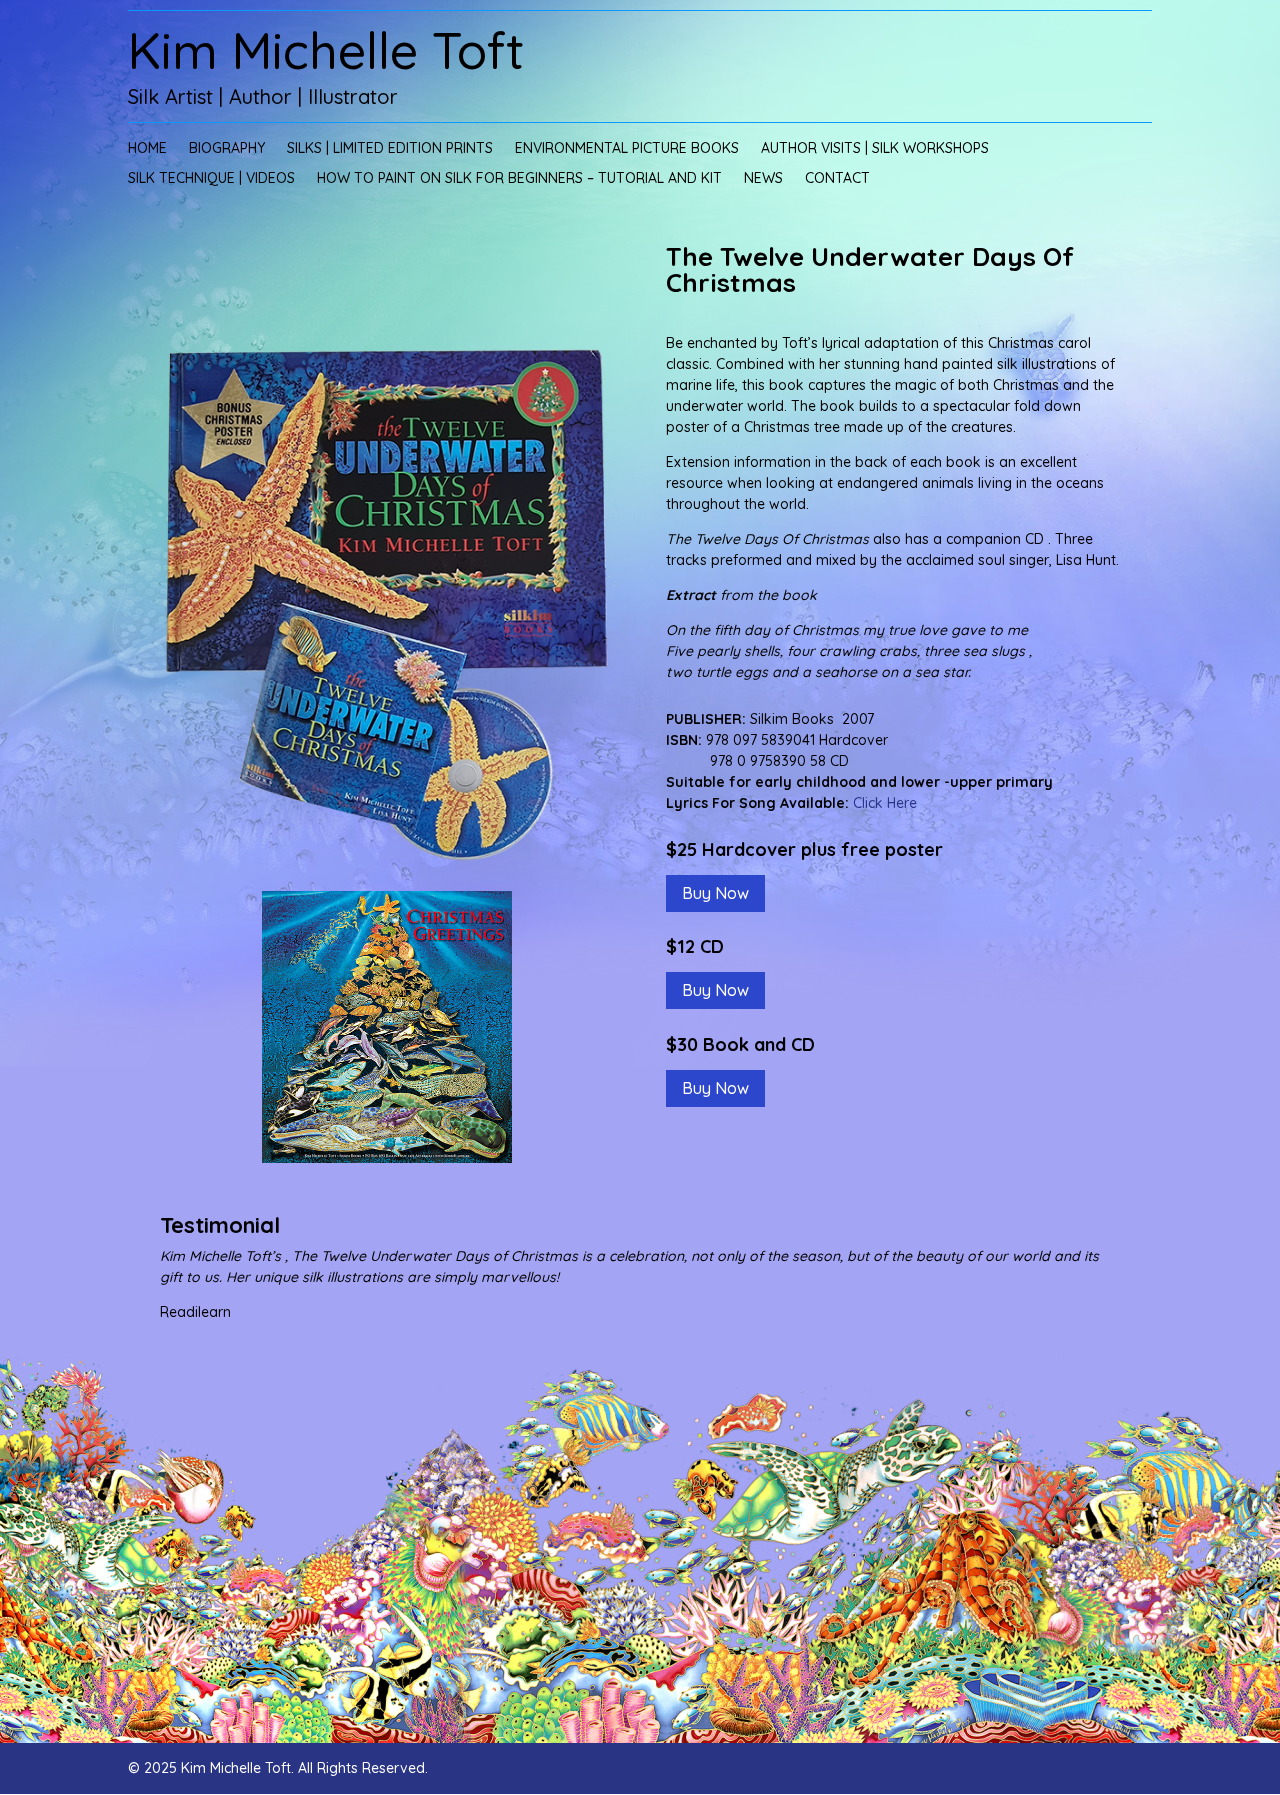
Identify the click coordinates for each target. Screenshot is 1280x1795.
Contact (837, 179)
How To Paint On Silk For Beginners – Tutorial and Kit (519, 179)
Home (147, 149)
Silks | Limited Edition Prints (390, 149)
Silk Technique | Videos (211, 179)
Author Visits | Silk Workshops (875, 149)
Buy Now (715, 893)
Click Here (885, 803)
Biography (227, 149)
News (763, 179)
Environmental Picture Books (627, 149)
